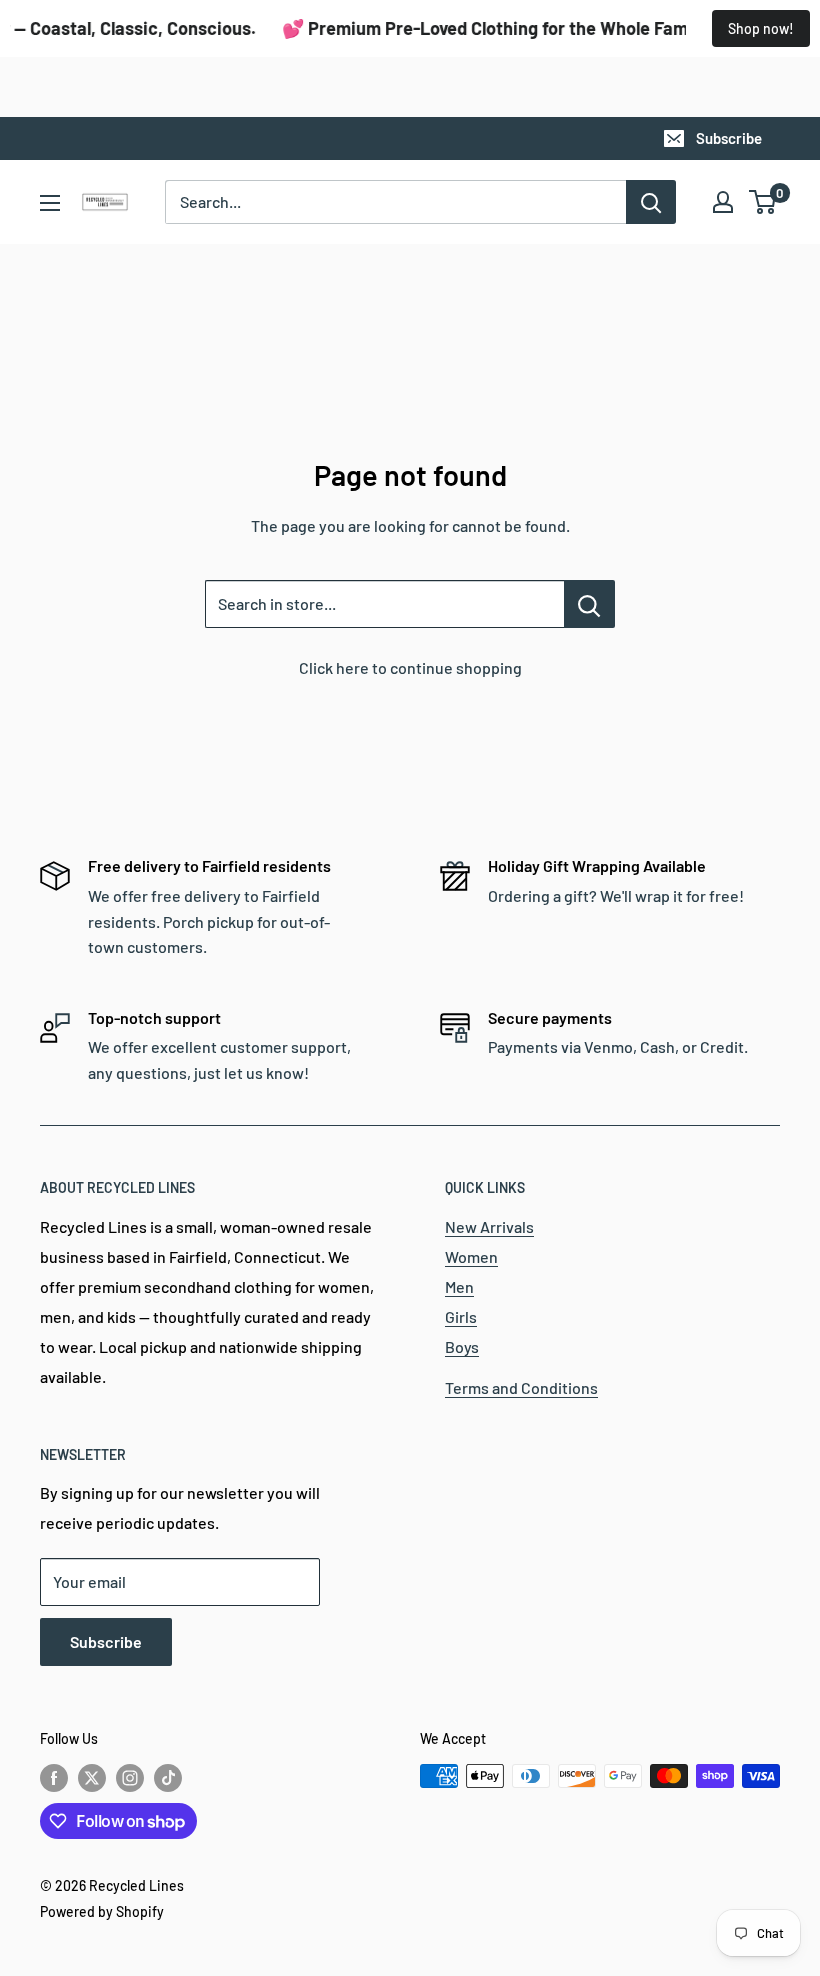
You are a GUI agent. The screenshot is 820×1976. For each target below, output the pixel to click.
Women (471, 1256)
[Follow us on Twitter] (92, 1778)
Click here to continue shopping (410, 667)
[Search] (651, 202)
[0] (763, 202)
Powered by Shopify (102, 1911)
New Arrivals (489, 1226)
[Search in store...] (589, 604)
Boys (462, 1346)
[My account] (723, 202)
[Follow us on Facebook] (54, 1778)
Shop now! (761, 28)
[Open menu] (50, 203)
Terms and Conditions (521, 1387)
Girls (461, 1316)
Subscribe (729, 138)
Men (459, 1286)
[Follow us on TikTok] (168, 1778)
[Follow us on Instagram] (130, 1778)
